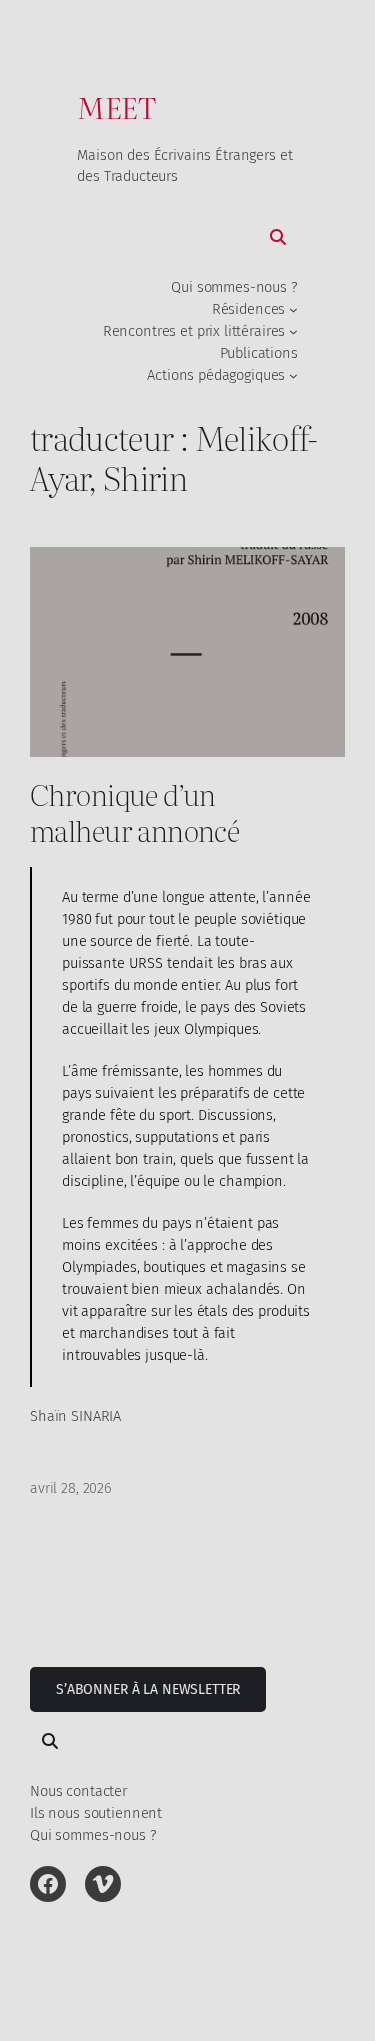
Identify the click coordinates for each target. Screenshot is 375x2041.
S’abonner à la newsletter (148, 1689)
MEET (116, 106)
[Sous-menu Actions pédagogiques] (293, 375)
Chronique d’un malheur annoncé (134, 812)
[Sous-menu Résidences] (293, 309)
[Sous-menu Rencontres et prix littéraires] (293, 331)
